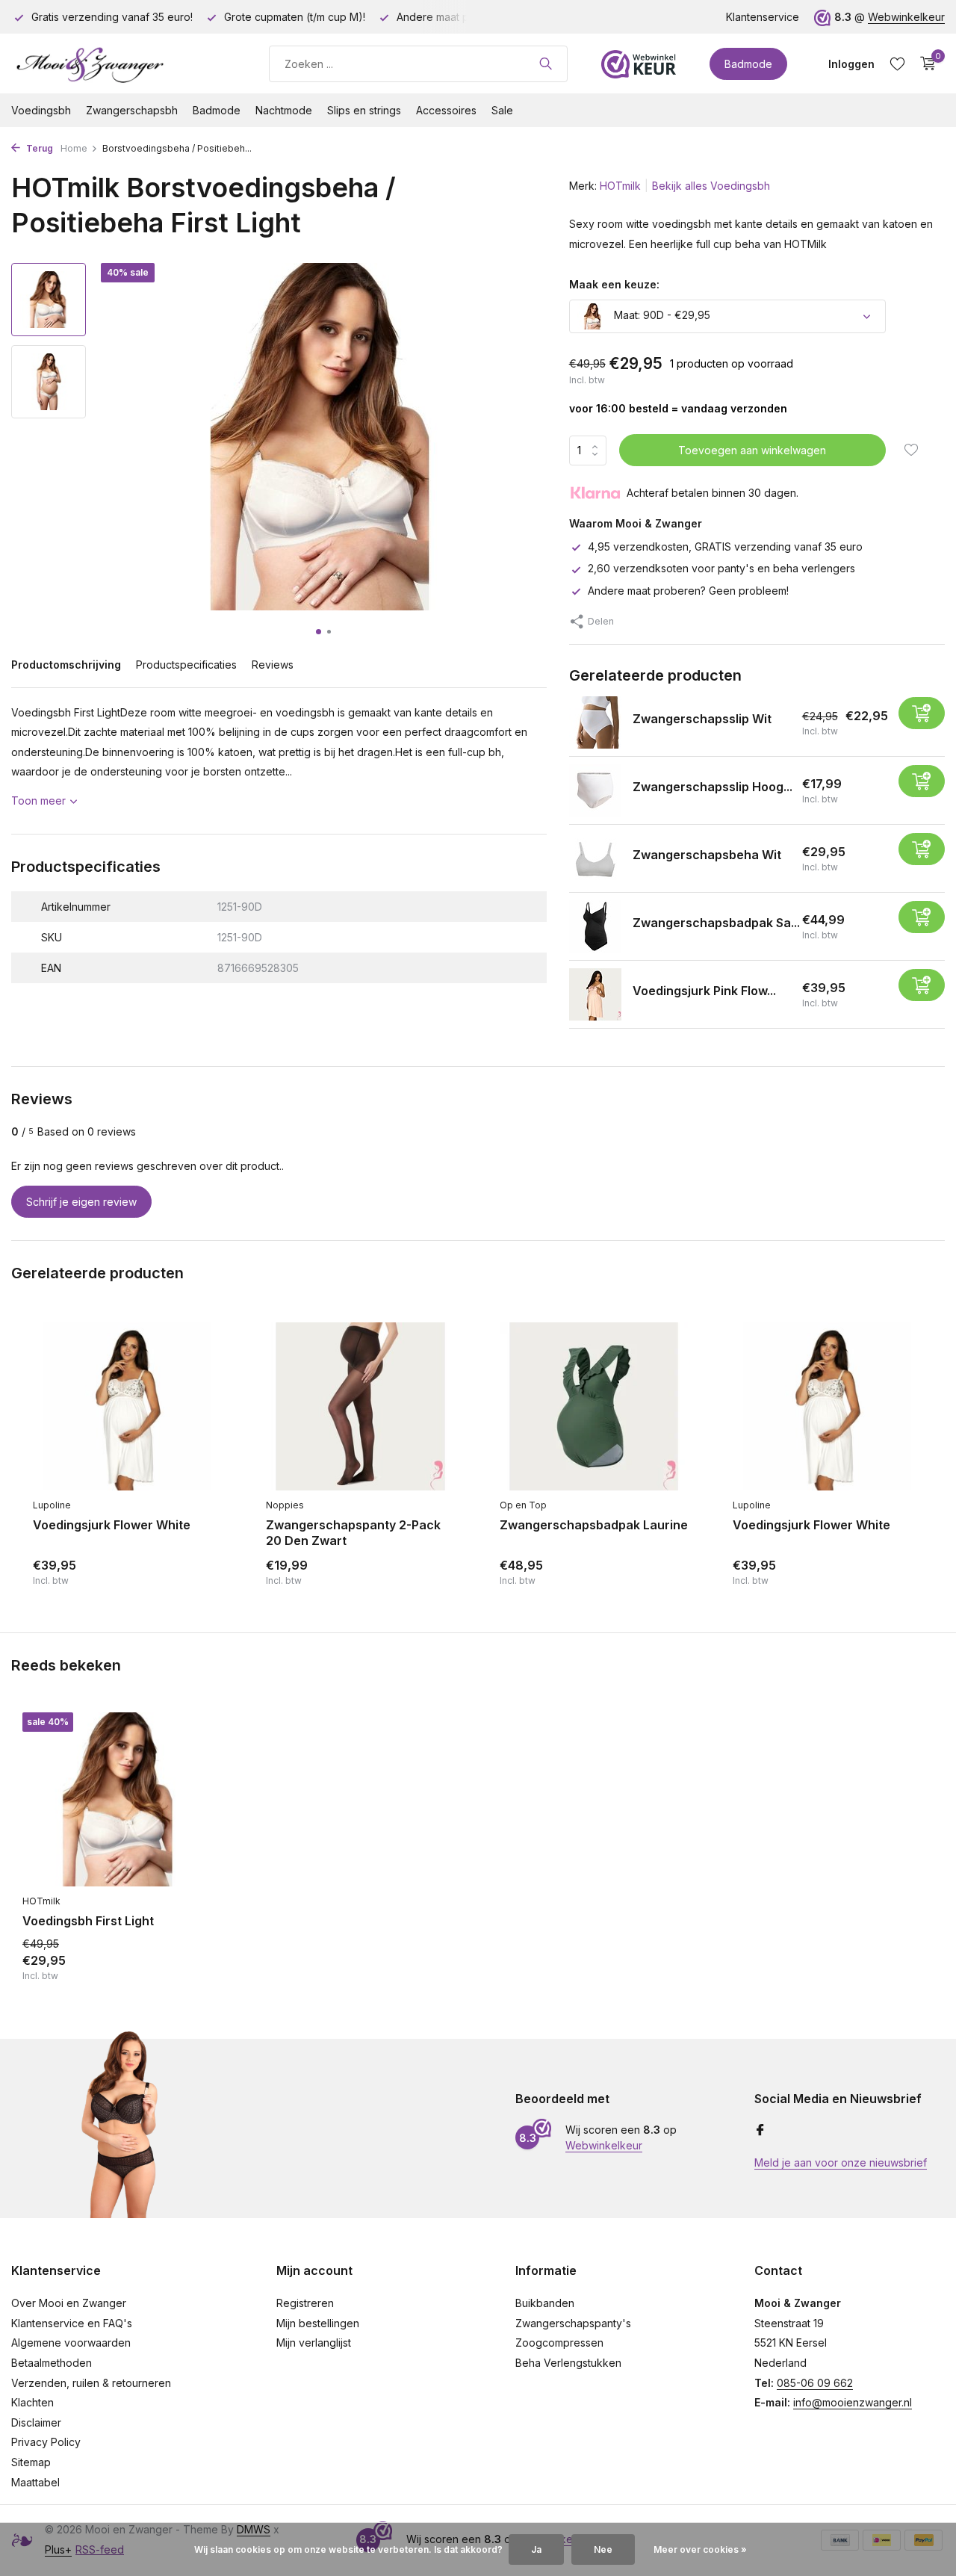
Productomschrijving (66, 665)
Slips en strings (364, 110)
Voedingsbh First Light (88, 1921)
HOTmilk (620, 186)
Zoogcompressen (559, 2343)
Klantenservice (763, 17)
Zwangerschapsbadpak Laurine (594, 1525)
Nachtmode (284, 110)
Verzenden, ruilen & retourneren (91, 2383)
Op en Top (523, 1505)
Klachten (32, 2402)
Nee (603, 2549)
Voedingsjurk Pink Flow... (704, 991)
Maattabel (35, 2482)
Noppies (285, 1505)
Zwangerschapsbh (132, 110)
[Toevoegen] (922, 713)
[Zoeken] (546, 64)
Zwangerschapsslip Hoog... (713, 787)
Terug (38, 148)
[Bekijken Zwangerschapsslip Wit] (595, 722)
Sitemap (31, 2462)
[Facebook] (760, 2131)
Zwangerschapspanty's (573, 2323)
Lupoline (52, 1505)
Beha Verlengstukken (568, 2363)
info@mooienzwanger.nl (853, 2402)
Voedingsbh (41, 110)
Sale (502, 110)
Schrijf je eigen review (81, 1202)
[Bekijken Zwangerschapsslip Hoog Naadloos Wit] (595, 790)
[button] (319, 632)
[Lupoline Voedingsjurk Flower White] (127, 1407)
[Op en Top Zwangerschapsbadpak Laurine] (594, 1407)
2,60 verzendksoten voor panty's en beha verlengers (721, 568)
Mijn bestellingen (318, 2323)
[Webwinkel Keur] (639, 64)
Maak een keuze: (614, 284)
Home (74, 148)
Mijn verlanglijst (314, 2343)
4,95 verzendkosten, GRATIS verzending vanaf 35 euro (725, 547)
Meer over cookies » (700, 2549)
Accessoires (446, 110)
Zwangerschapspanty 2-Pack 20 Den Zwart (353, 1533)
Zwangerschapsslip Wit (702, 719)
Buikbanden (545, 2303)
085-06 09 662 (815, 2383)
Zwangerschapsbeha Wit (707, 855)
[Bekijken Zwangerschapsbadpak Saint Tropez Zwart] (595, 926)
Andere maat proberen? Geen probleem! (688, 591)
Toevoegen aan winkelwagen (752, 450)
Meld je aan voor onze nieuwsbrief (841, 2162)
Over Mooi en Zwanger (69, 2303)
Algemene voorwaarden (71, 2343)
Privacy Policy (46, 2442)
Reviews (273, 665)
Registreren (305, 2303)
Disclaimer (36, 2422)
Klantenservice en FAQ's (72, 2323)
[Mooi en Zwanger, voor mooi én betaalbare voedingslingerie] (123, 64)
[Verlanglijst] (897, 64)
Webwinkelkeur (906, 17)
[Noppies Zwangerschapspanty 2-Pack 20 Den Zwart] (360, 1407)
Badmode (748, 64)
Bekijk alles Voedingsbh (711, 186)
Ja (536, 2549)
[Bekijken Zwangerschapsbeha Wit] (595, 858)
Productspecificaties (186, 665)
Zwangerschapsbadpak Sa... (716, 923)
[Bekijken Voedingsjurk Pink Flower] (595, 994)
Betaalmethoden (52, 2363)
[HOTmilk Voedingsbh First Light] (119, 1799)
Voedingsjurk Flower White (112, 1525)
